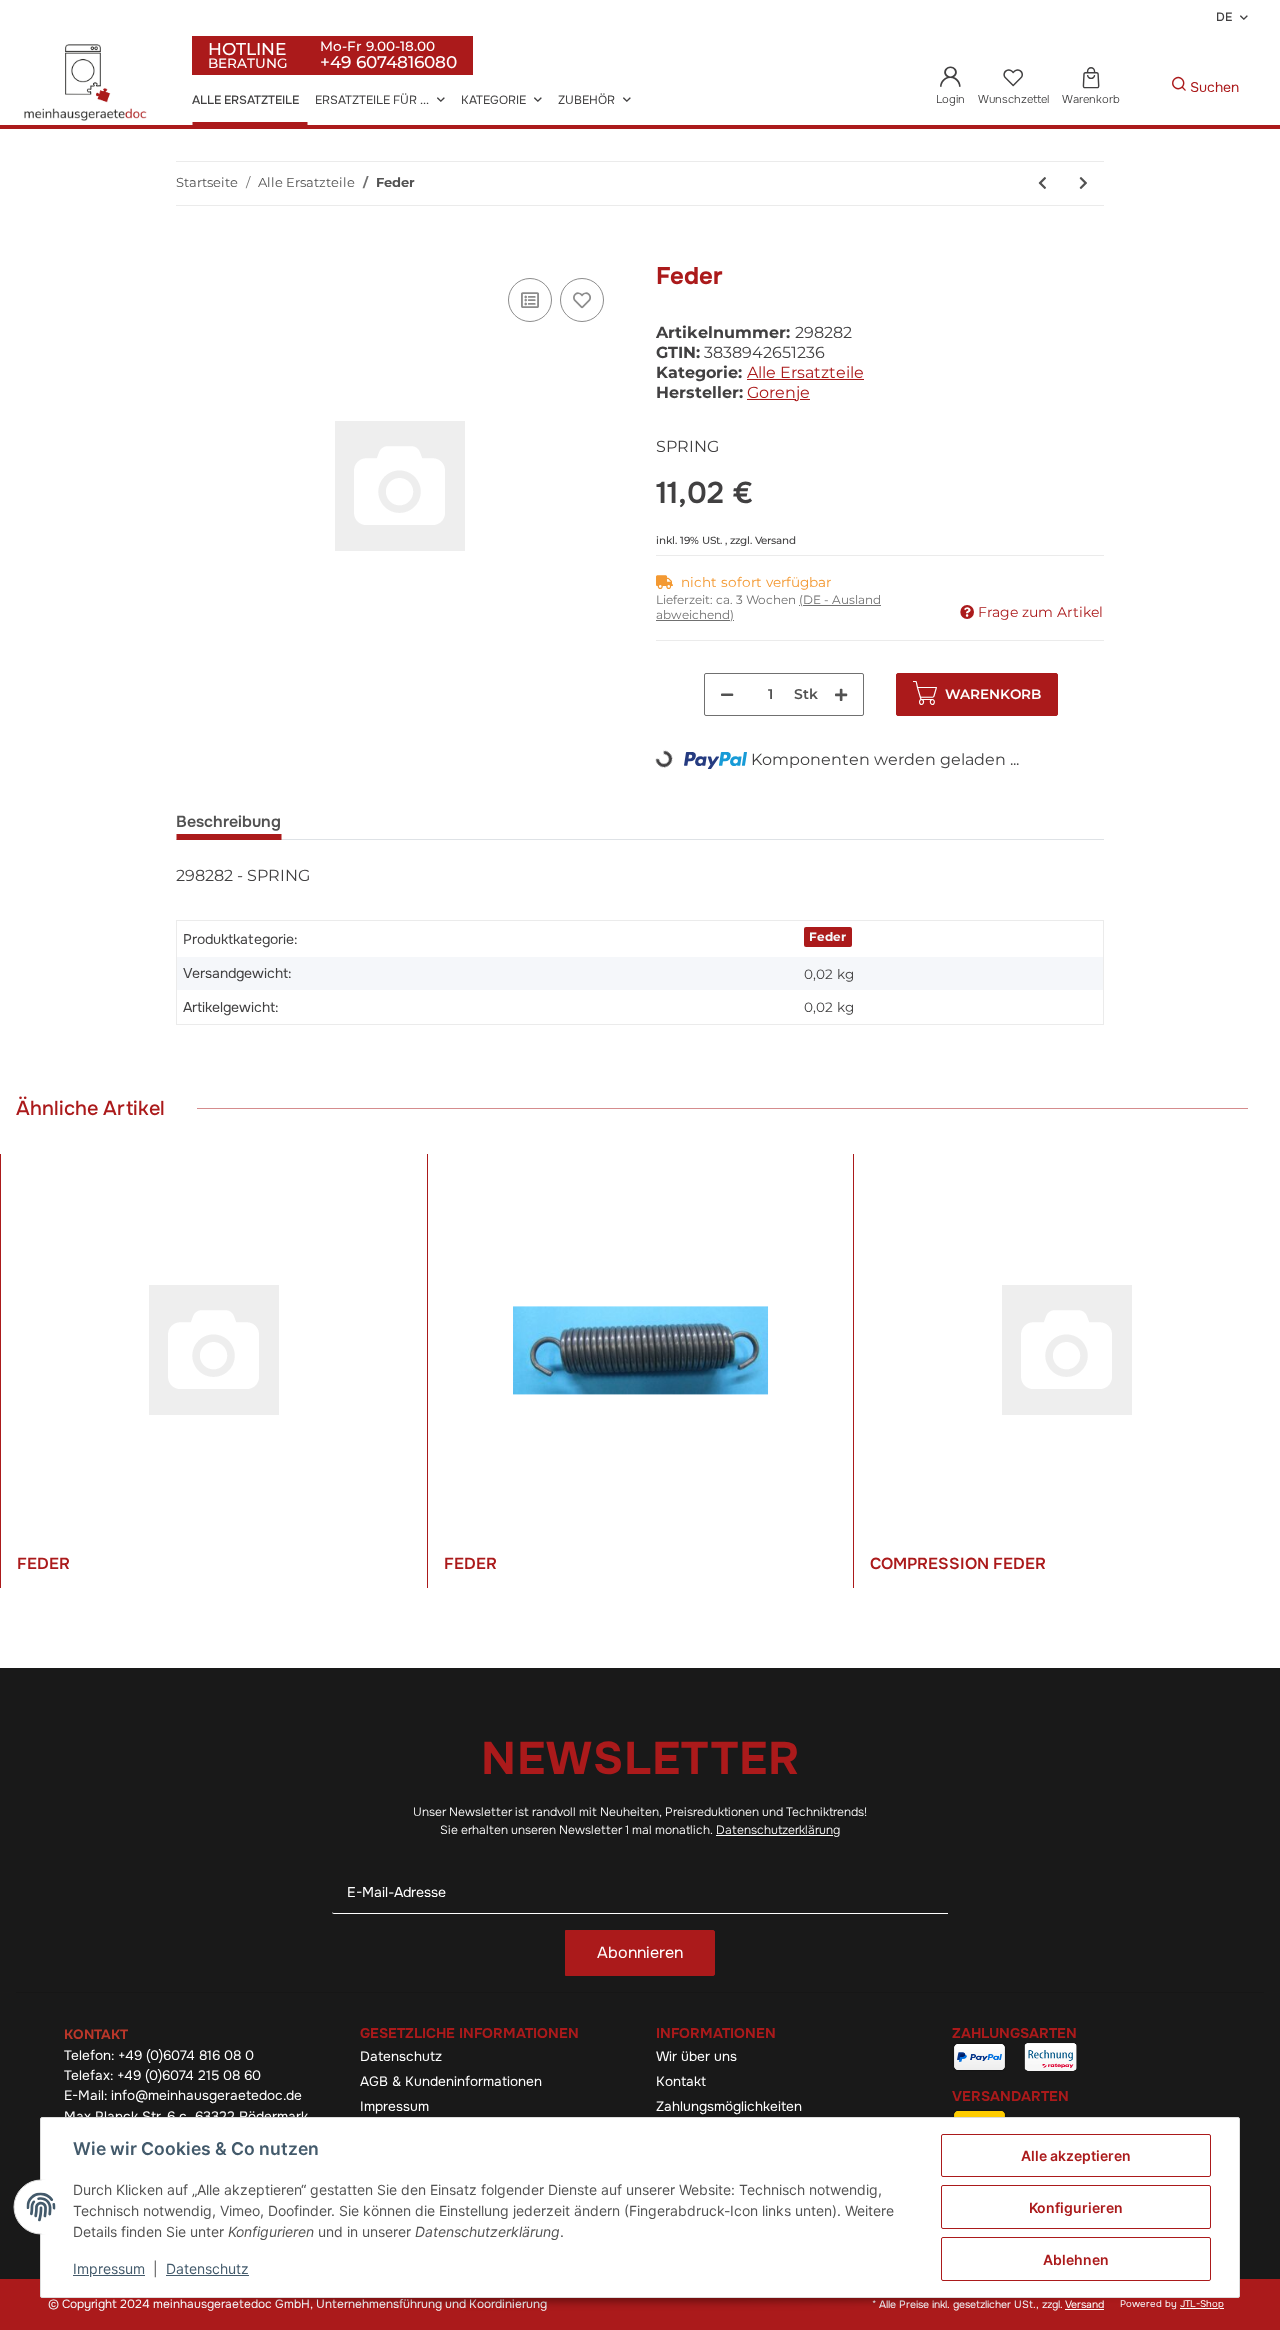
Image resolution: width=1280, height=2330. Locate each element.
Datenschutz (401, 2056)
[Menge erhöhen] (841, 694)
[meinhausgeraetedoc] (88, 84)
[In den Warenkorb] (192, 251)
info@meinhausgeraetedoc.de (206, 2095)
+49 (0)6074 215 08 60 (189, 2075)
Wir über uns (696, 2056)
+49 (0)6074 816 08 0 (186, 2055)
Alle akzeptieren (1076, 2155)
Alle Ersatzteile (805, 372)
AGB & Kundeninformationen (451, 2081)
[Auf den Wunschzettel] (582, 300)
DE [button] (1224, 17)
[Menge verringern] (727, 694)
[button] (951, 87)
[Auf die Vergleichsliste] (530, 300)
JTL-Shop (1202, 2304)
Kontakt (681, 2081)
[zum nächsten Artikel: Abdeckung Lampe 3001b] (1083, 183)
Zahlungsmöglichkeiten (729, 2106)
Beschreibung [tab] (228, 821)
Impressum (394, 2106)
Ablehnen (1076, 2259)
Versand (775, 540)
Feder (827, 936)
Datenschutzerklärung (778, 1830)
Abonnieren (640, 1952)
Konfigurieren (1076, 2207)
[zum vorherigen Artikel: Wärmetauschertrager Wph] (1042, 183)
